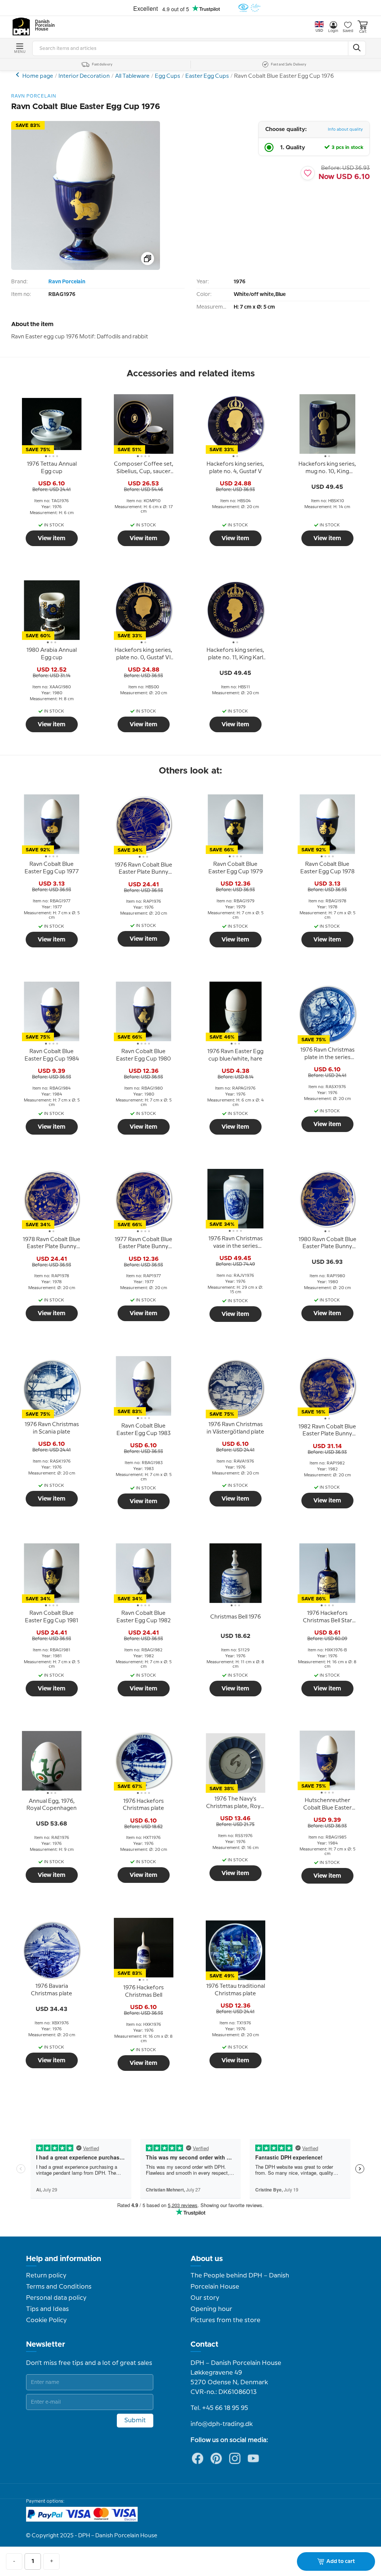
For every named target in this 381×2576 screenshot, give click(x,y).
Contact (204, 2344)
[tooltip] (52, 468)
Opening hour (211, 2309)
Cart (363, 32)
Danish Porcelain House (42, 26)
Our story (205, 2298)
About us (207, 2259)
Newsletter (46, 2344)
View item (52, 538)
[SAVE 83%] (86, 268)
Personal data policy (56, 2298)
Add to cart (341, 2561)
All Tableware (132, 76)
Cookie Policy (46, 2320)
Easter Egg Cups (207, 76)
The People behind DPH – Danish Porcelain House (240, 2281)
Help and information (64, 2259)
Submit (135, 2420)
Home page (38, 76)
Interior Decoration (84, 76)
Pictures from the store (225, 2320)
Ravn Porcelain (67, 282)
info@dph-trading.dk (222, 2424)
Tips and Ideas (47, 2309)
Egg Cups (167, 76)
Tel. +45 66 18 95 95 (219, 2408)
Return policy (46, 2276)
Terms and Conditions (59, 2287)
